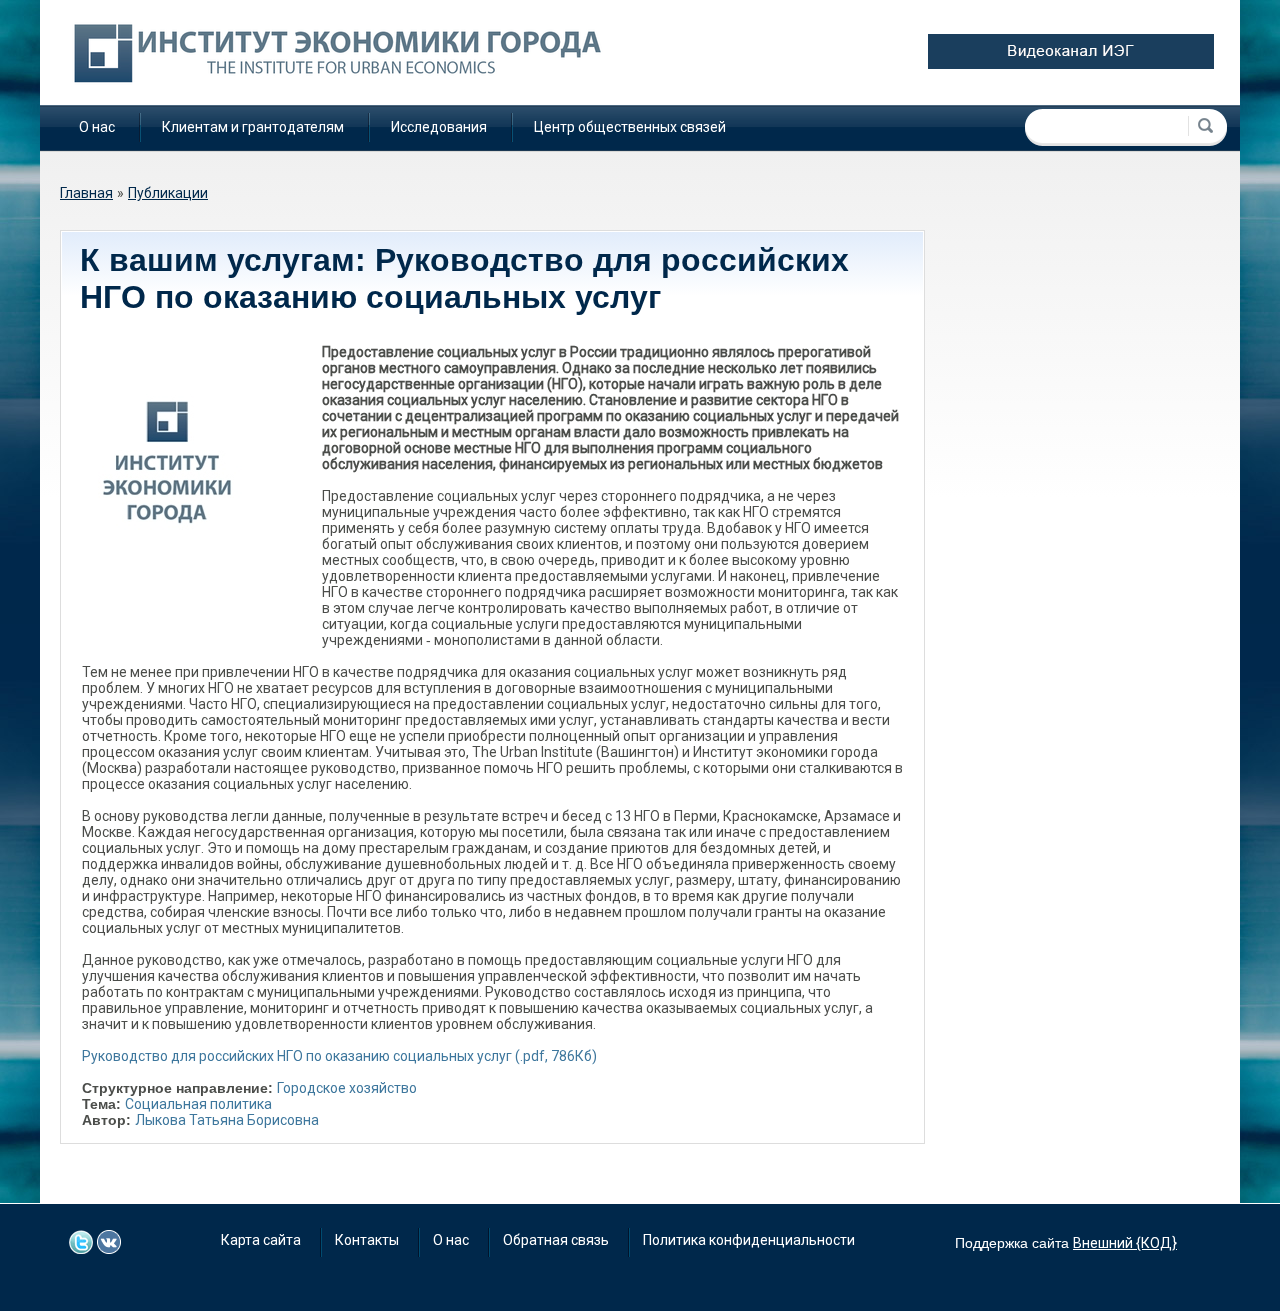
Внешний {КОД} (1125, 1243)
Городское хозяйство (347, 1088)
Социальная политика (198, 1104)
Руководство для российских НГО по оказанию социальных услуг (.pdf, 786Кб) (339, 1056)
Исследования (439, 127)
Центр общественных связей (630, 127)
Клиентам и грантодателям (253, 127)
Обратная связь (556, 1240)
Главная (86, 193)
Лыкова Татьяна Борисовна (227, 1120)
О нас (97, 127)
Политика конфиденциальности (749, 1240)
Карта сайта (261, 1240)
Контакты (367, 1240)
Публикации (168, 193)
